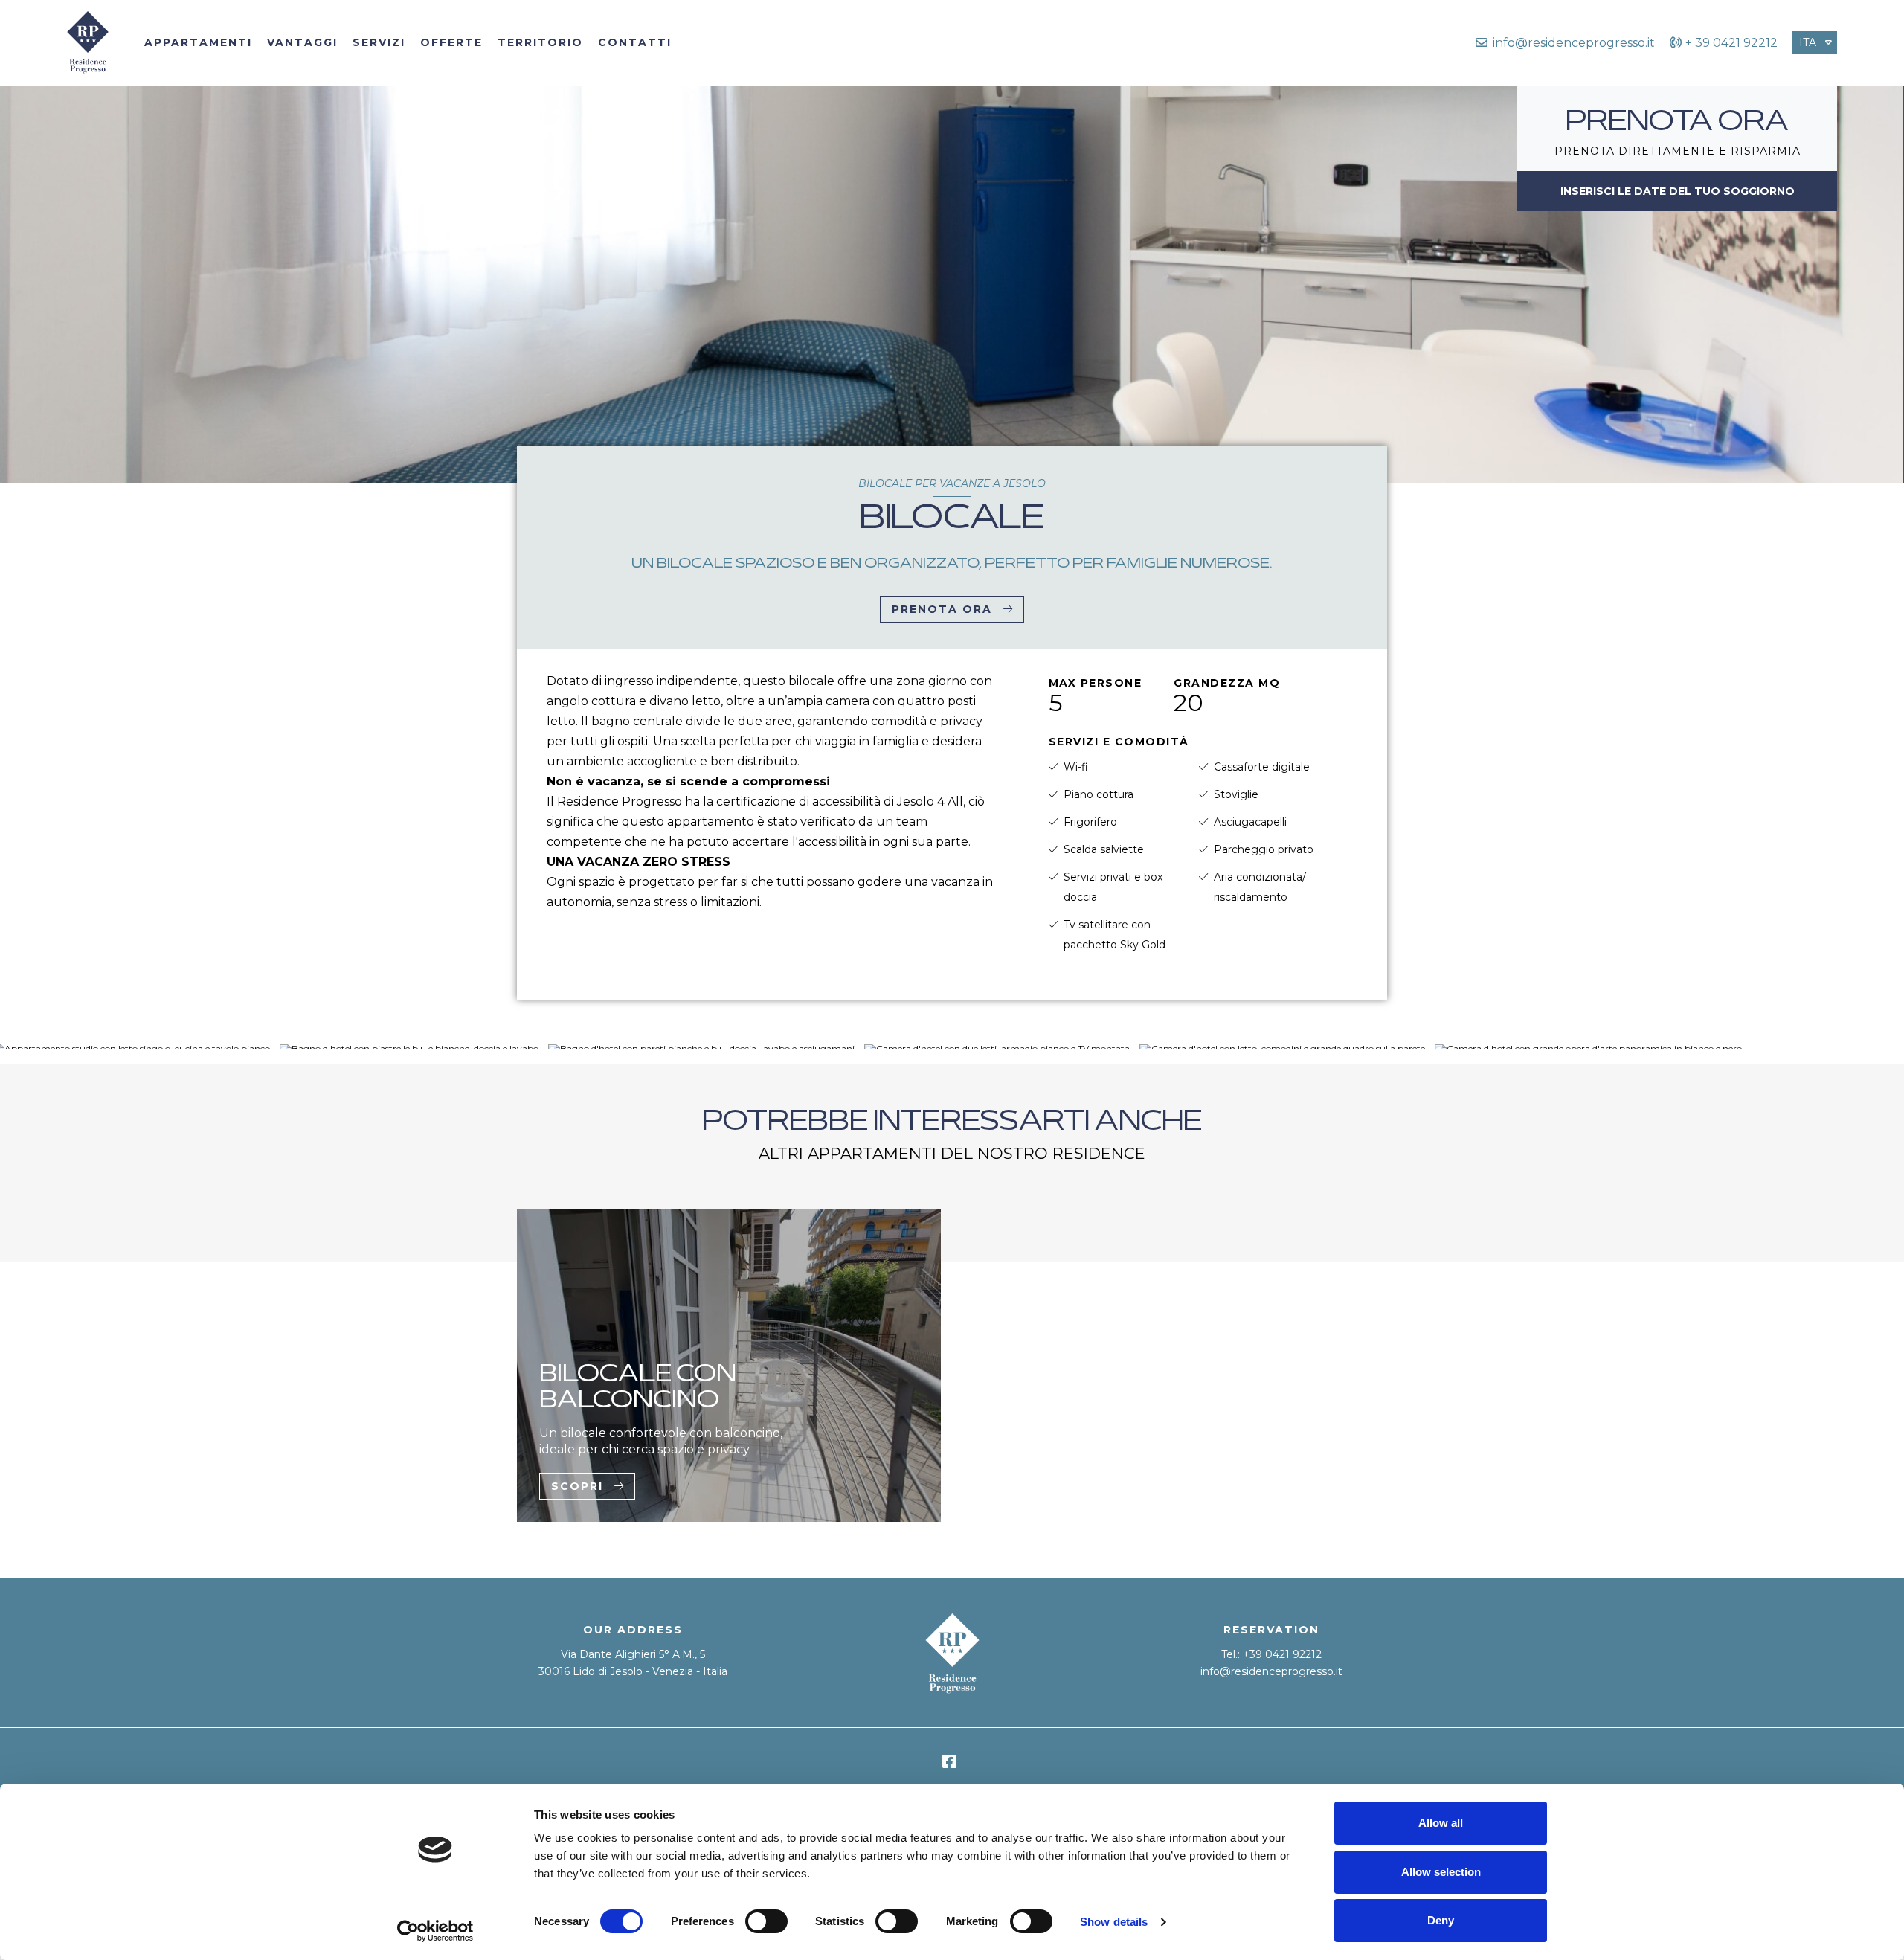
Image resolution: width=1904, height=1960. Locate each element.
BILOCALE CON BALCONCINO (638, 1389)
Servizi (379, 42)
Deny (1441, 1920)
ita (1808, 42)
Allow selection (1441, 1872)
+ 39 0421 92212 (1731, 43)
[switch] (766, 1921)
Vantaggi (302, 42)
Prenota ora (942, 609)
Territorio (540, 42)
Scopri (577, 1486)
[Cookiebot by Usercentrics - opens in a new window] (435, 1931)
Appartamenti (198, 42)
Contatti (635, 42)
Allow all (1441, 1823)
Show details (1114, 1922)
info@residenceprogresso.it (1271, 1671)
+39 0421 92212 (1282, 1654)
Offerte (451, 42)
